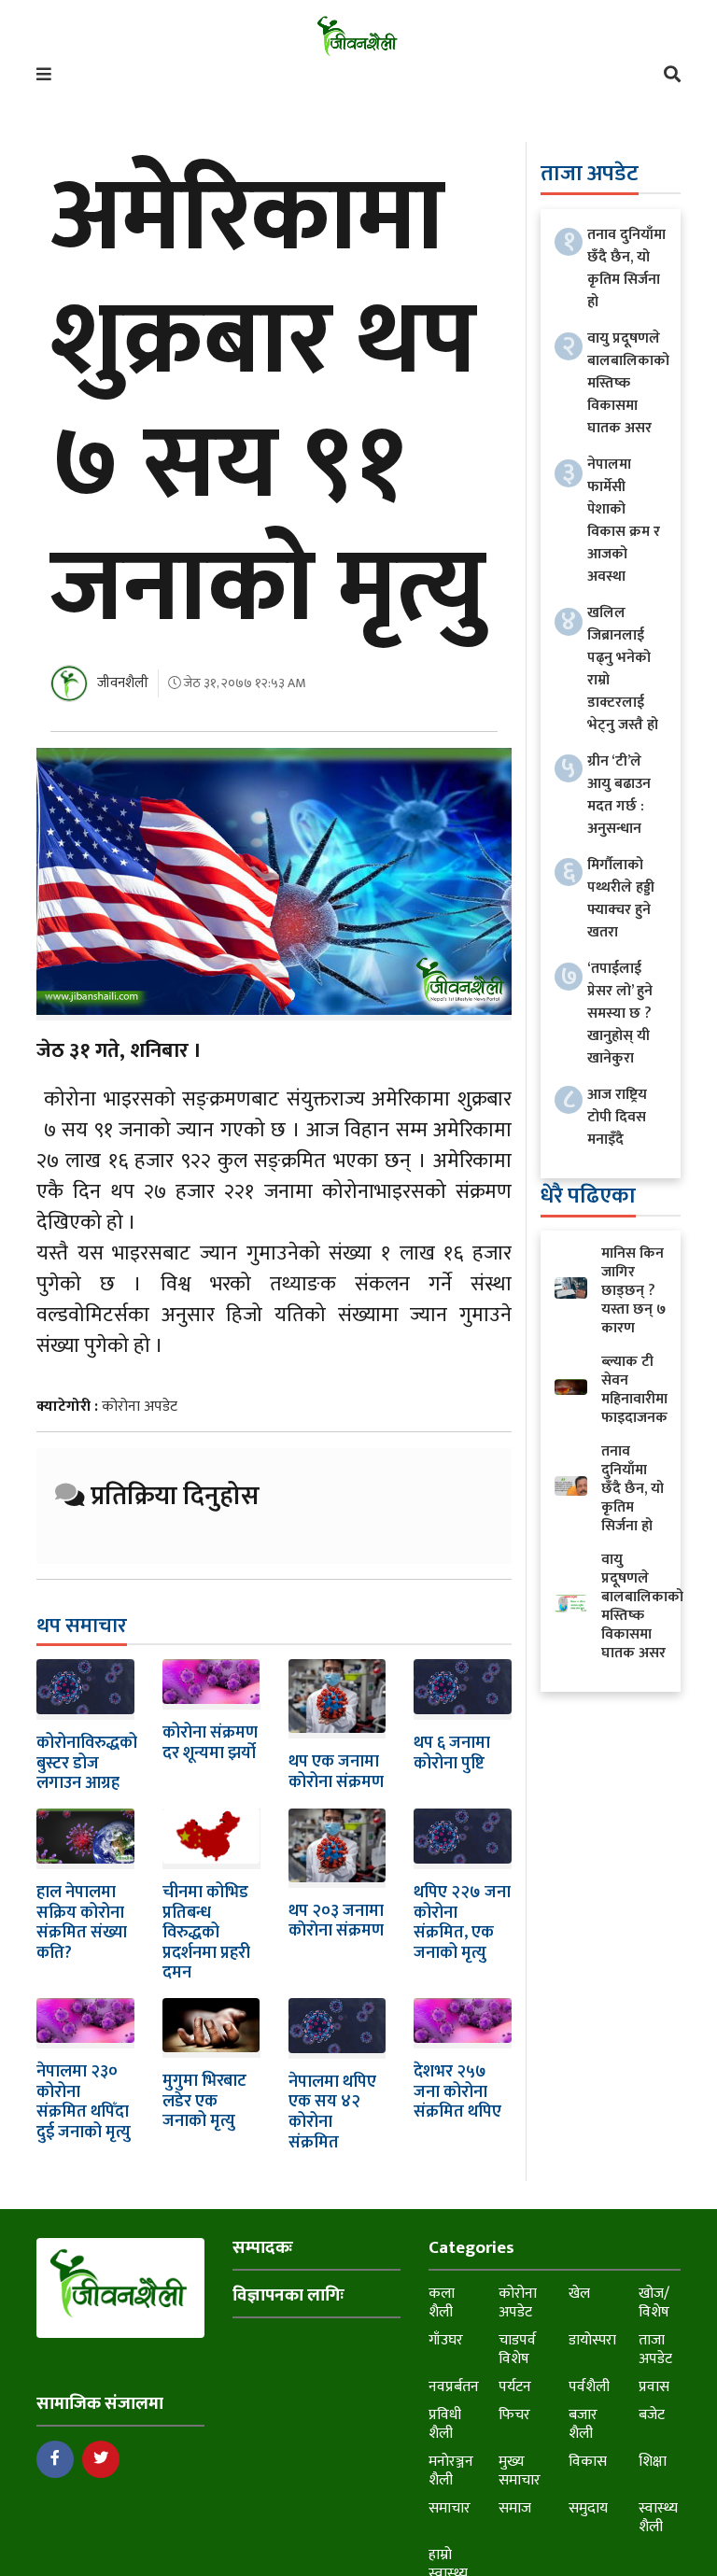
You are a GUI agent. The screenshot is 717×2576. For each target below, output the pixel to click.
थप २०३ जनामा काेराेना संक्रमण (336, 1921)
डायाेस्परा (592, 2340)
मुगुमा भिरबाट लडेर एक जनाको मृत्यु (204, 2101)
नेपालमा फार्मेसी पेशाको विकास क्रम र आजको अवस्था (624, 521)
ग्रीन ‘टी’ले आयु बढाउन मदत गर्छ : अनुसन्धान (619, 795)
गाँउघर (446, 2340)
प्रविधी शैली (445, 2424)
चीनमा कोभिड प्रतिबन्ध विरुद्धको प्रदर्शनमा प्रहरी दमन (206, 1933)
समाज (515, 2508)
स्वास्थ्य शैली (658, 2518)
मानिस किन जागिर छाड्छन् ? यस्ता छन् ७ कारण (633, 1291)
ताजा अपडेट (655, 2350)
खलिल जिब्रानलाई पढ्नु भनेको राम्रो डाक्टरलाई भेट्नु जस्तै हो (623, 669)
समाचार (450, 2508)
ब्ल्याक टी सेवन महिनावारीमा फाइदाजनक (634, 1390)
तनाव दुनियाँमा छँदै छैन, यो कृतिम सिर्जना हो (626, 268)
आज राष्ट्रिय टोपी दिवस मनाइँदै (617, 1117)
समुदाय (588, 2508)
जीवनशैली (123, 683)
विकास (588, 2462)
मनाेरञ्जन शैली (451, 2471)
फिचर (514, 2415)
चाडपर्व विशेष (517, 2350)
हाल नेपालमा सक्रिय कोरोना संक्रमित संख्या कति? (82, 1923)
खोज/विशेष (654, 2303)
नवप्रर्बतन (454, 2387)
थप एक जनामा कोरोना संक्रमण (336, 1772)
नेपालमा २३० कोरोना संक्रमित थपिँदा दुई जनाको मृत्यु (84, 2102)
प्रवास (654, 2387)
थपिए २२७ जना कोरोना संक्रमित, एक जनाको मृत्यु (462, 1923)
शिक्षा (653, 2462)
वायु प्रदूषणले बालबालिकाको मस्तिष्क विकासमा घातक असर (628, 383)
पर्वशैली (589, 2387)
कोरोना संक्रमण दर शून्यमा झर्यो (210, 1743)
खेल (579, 2294)
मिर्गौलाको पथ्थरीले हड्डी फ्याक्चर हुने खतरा (621, 899)
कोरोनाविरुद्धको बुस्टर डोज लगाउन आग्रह (87, 1763)
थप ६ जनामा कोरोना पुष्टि (452, 1753)
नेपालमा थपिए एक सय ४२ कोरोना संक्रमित (332, 2112)
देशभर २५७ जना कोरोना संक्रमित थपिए (457, 2092)
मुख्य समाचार (520, 2471)
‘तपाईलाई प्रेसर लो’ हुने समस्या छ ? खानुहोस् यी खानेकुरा (620, 1014)
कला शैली (442, 2303)
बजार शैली (583, 2424)
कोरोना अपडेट (140, 1407)
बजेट (652, 2415)
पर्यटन (515, 2387)
